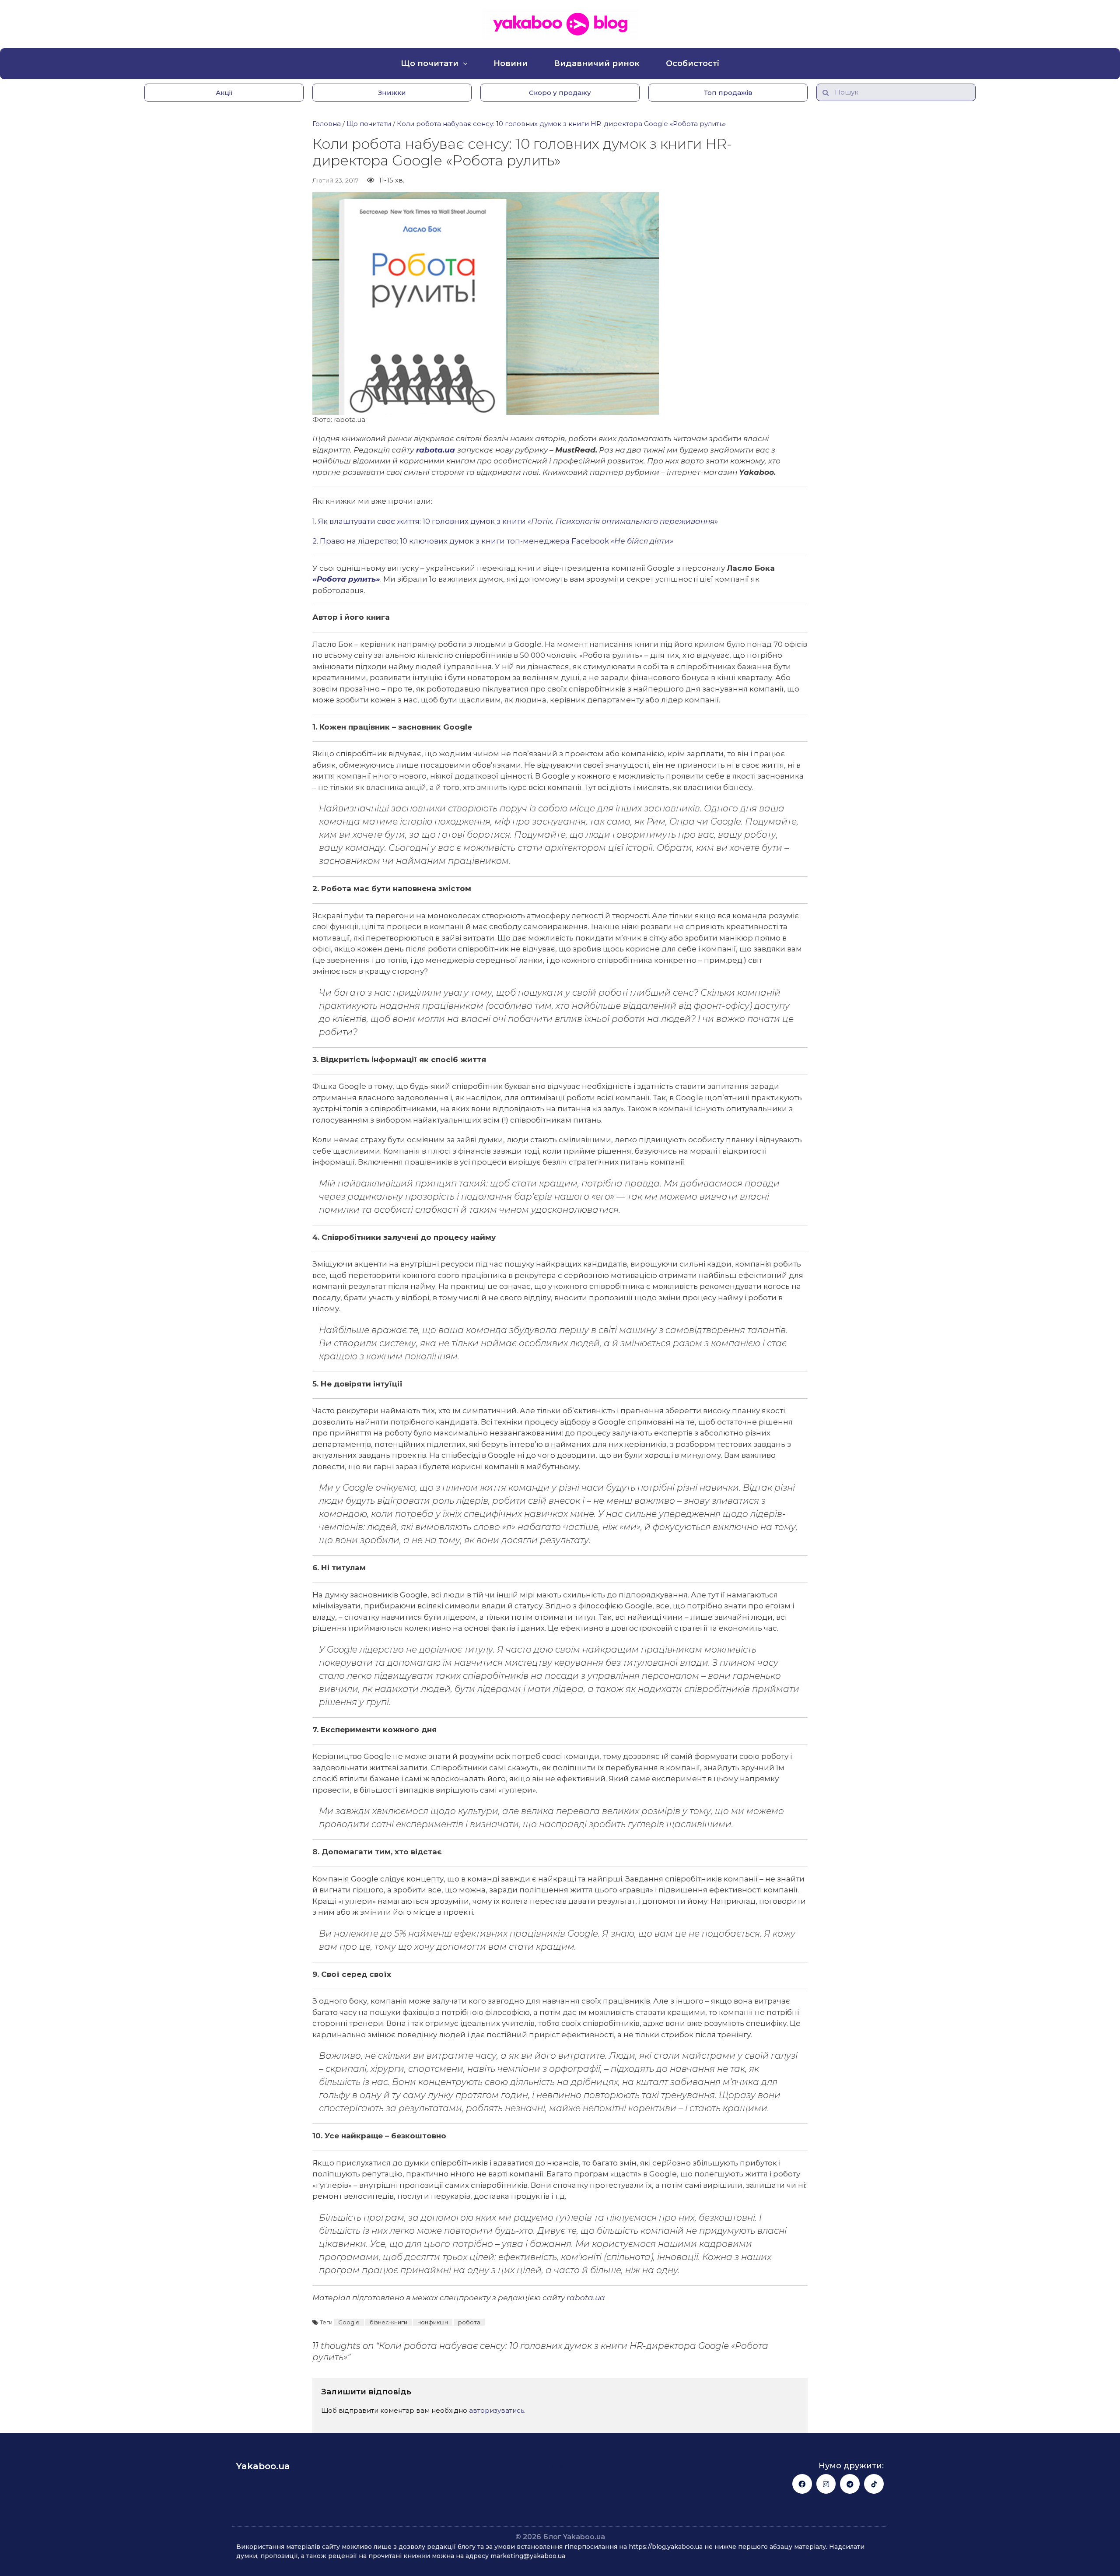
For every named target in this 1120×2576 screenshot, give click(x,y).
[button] (224, 93)
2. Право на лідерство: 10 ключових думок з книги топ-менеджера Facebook (493, 541)
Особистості (693, 63)
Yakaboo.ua (263, 2466)
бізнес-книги (388, 2322)
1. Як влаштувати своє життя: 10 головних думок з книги (515, 521)
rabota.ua (436, 450)
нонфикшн (433, 2322)
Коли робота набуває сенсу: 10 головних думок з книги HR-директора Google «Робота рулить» (561, 124)
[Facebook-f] (802, 2484)
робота (469, 2322)
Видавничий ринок (597, 63)
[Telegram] (850, 2484)
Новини (511, 63)
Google (349, 2322)
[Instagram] (826, 2484)
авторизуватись (497, 2410)
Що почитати (430, 63)
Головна (327, 124)
